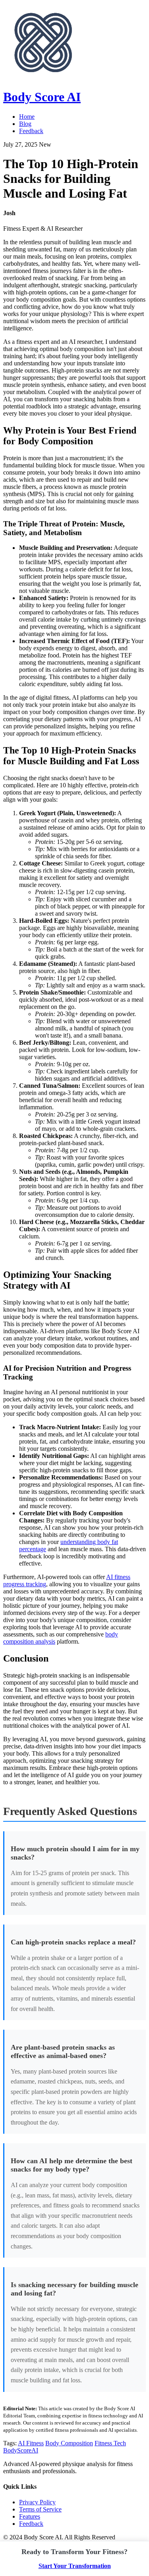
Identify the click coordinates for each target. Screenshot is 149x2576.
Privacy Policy (37, 2502)
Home (27, 117)
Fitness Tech (110, 2443)
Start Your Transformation (75, 2566)
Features (30, 2516)
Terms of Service (40, 2509)
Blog (25, 124)
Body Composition (69, 2443)
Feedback (31, 131)
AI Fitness (31, 2443)
